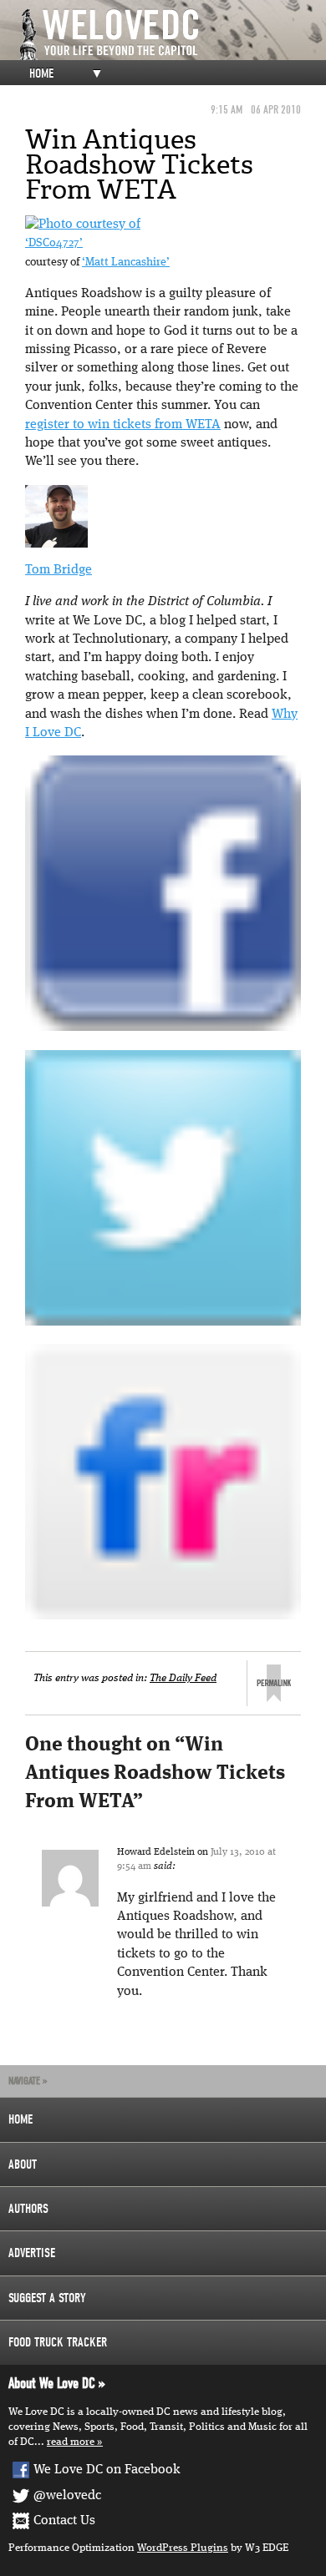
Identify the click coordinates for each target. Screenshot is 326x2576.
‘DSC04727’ (54, 243)
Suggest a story (47, 2298)
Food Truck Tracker (58, 2342)
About (23, 2164)
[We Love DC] (171, 35)
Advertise (32, 2253)
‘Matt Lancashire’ (126, 263)
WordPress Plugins (183, 2548)
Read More (71, 2442)
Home (41, 73)
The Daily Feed (183, 1678)
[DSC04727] (83, 225)
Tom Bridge (59, 570)
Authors (28, 2209)
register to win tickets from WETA (123, 425)
